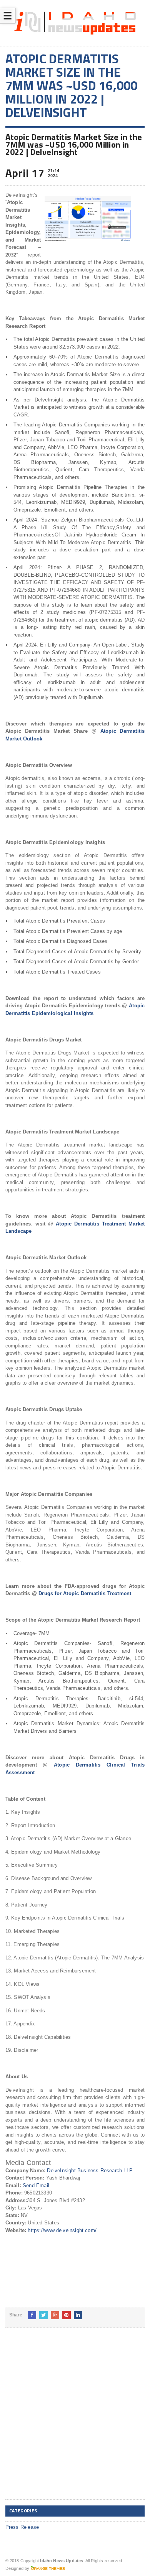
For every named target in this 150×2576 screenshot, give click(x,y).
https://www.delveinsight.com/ (62, 2230)
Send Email (36, 2185)
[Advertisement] (75, 2420)
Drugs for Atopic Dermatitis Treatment (85, 1593)
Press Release (22, 2527)
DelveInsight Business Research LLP (90, 2171)
